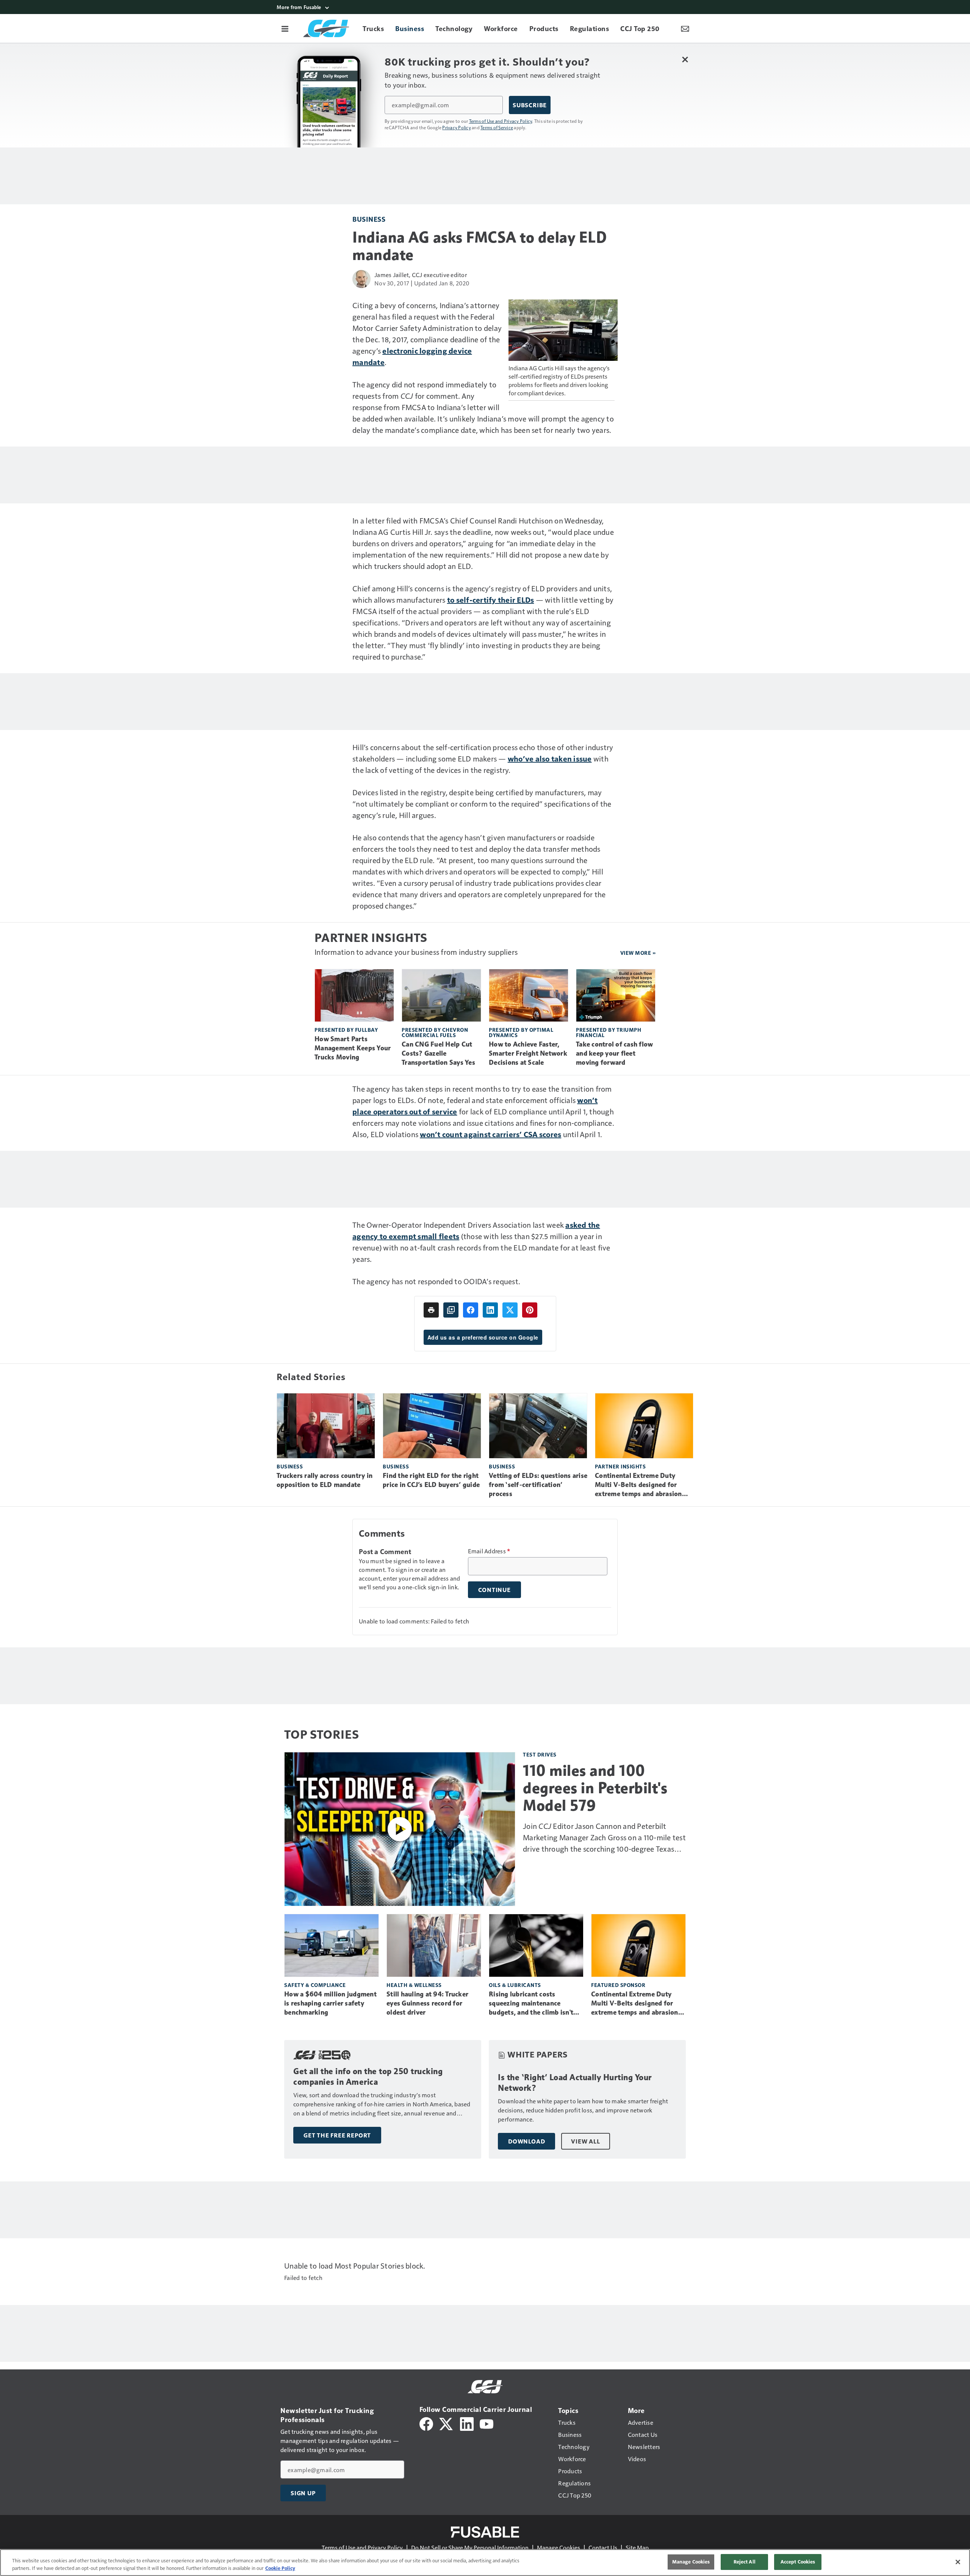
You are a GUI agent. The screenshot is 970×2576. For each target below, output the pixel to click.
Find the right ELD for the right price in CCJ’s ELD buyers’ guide (431, 1480)
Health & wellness (414, 1985)
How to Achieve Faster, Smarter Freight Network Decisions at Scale (528, 1053)
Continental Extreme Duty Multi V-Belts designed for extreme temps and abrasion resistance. (638, 1485)
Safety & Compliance (315, 1985)
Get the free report (337, 2135)
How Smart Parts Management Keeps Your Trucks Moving (353, 1048)
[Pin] (530, 1310)
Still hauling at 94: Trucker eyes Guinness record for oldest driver (427, 2003)
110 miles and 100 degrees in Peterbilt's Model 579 (595, 1788)
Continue (494, 1590)
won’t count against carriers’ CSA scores (490, 1134)
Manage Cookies (559, 2547)
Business (369, 219)
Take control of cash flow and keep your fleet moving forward (614, 1053)
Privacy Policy (457, 127)
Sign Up (303, 2493)
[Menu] (285, 28)
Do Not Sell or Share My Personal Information (470, 2547)
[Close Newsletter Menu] (685, 59)
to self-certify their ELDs (491, 600)
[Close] (958, 2562)
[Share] (471, 1310)
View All (585, 2141)
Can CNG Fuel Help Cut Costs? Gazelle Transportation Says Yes (438, 1053)
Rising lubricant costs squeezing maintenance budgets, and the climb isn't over (531, 2004)
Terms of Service (497, 127)
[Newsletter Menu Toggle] (685, 28)
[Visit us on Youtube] (487, 2423)
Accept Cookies (798, 2562)
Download (526, 2141)
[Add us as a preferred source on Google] (451, 1310)
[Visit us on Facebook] (426, 2423)
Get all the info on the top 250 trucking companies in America (368, 2077)
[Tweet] (510, 1310)
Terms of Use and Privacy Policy (501, 121)
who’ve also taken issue (550, 758)
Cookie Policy (280, 2568)
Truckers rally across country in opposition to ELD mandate (325, 1480)
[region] (485, 2563)
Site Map (637, 2547)
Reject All (745, 2562)
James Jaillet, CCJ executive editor (421, 275)
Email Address (489, 1551)
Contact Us (603, 2547)
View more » (638, 953)
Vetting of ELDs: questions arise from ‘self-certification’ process (538, 1485)
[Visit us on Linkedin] (467, 2423)
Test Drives (540, 1754)
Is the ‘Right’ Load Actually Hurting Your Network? (575, 2083)
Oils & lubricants (515, 1985)
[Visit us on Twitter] (447, 2423)
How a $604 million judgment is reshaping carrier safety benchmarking (330, 2003)
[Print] (431, 1310)
